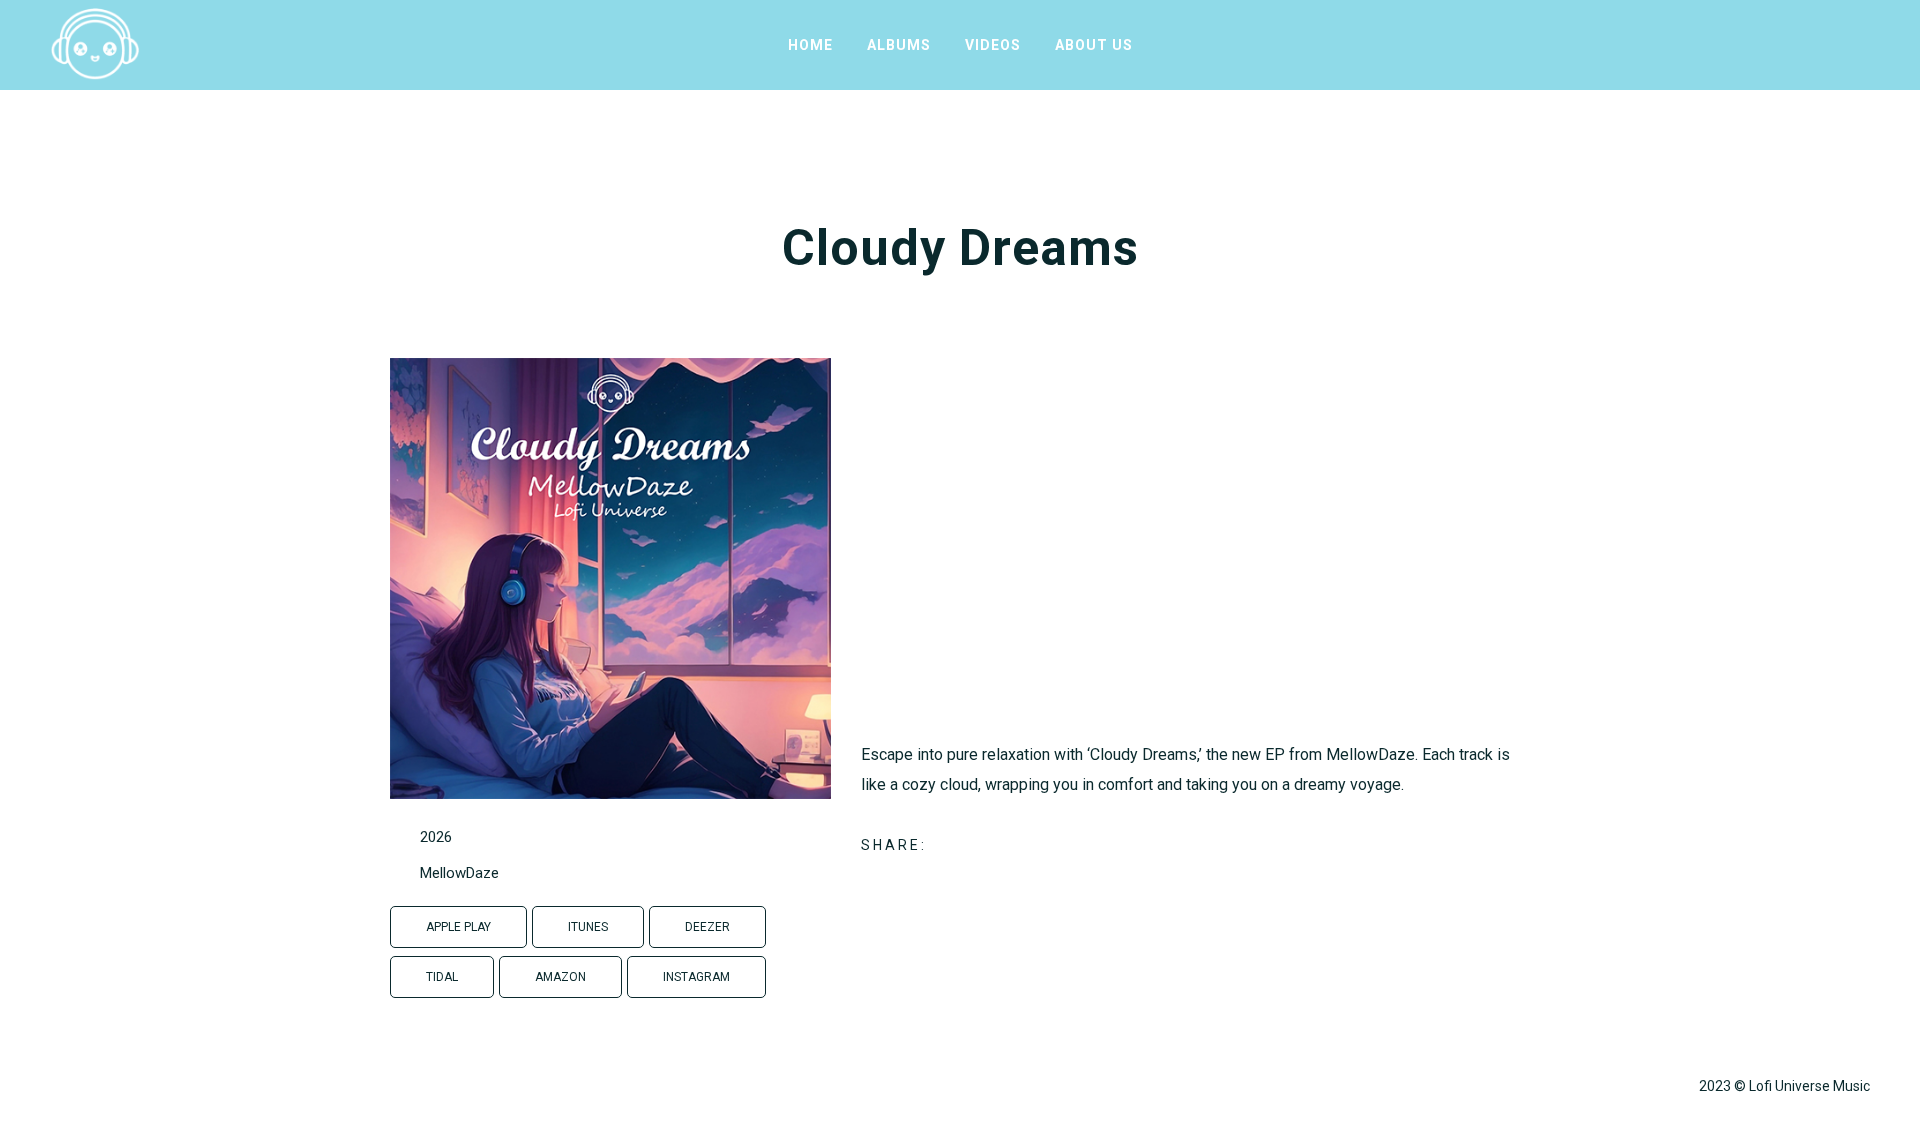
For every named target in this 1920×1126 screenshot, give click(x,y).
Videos (993, 45)
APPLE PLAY (458, 927)
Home (810, 45)
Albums (899, 45)
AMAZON (560, 977)
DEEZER (707, 927)
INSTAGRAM (696, 977)
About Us (1094, 45)
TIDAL (442, 977)
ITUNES (588, 927)
